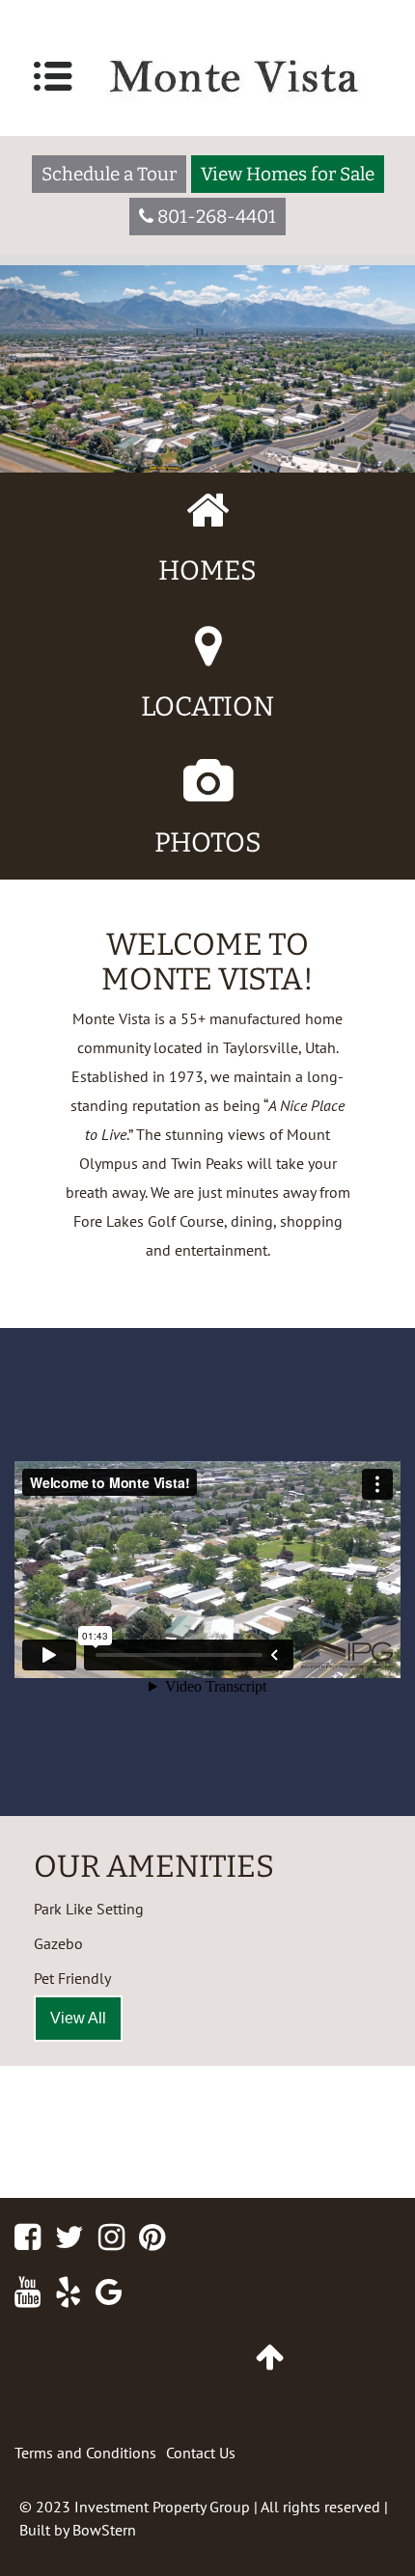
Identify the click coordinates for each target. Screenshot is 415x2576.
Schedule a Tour (109, 174)
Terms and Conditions (85, 2453)
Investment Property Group (162, 2507)
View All (78, 2018)
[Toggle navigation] (53, 76)
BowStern (104, 2530)
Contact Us (201, 2453)
